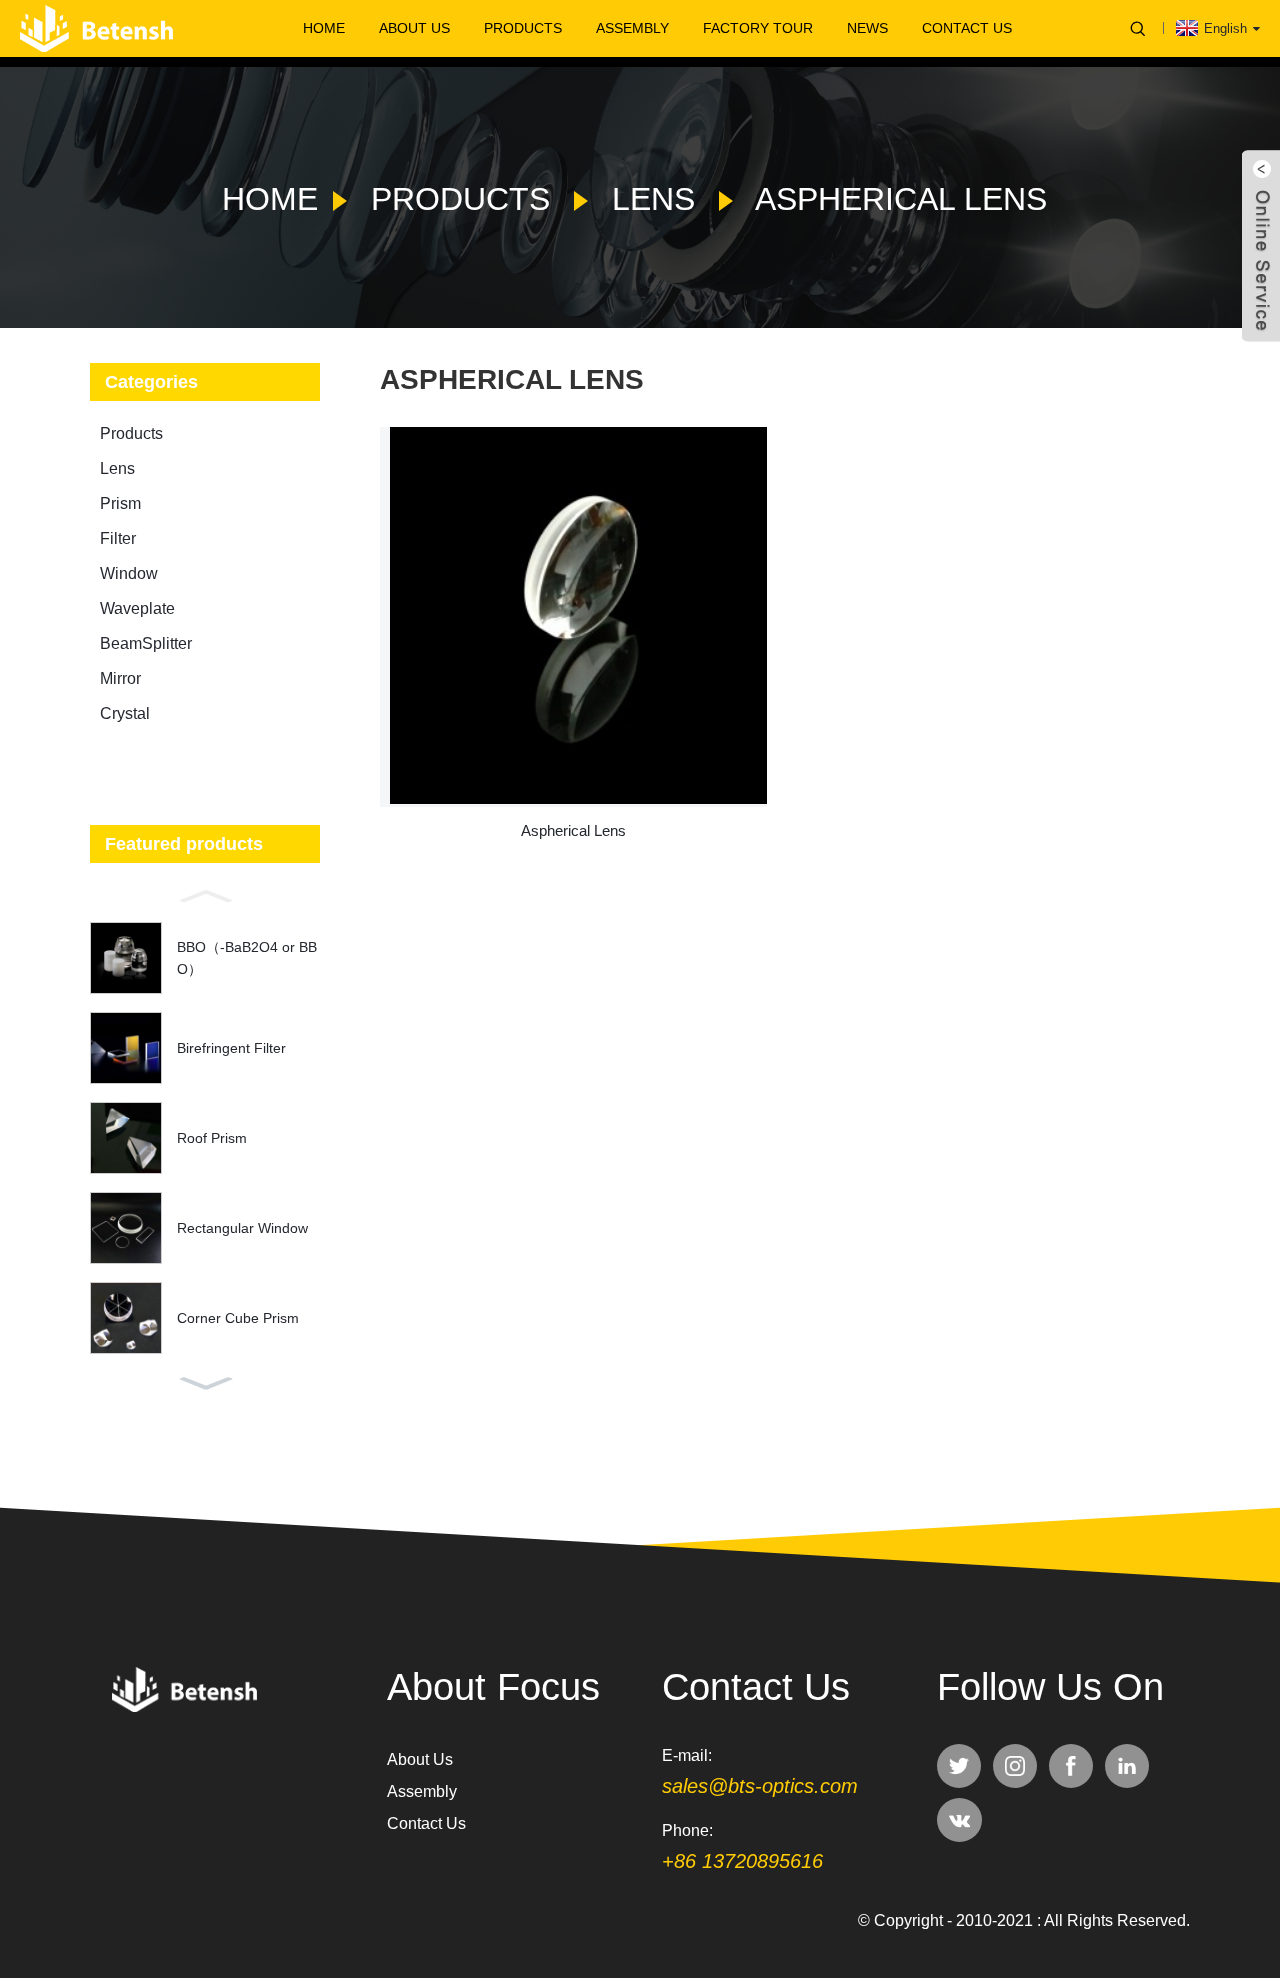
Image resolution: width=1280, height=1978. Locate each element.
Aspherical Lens (901, 199)
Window (129, 573)
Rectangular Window (242, 1228)
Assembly (632, 28)
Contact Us (967, 28)
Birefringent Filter (231, 1048)
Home (324, 28)
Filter (118, 538)
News (867, 28)
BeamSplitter (146, 643)
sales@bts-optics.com (760, 1786)
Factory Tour (758, 28)
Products (523, 28)
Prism (120, 503)
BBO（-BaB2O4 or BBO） (247, 958)
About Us (414, 28)
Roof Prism (212, 1138)
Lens (653, 199)
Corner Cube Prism (238, 1318)
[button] (205, 894)
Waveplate (137, 608)
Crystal (125, 713)
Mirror (120, 678)
